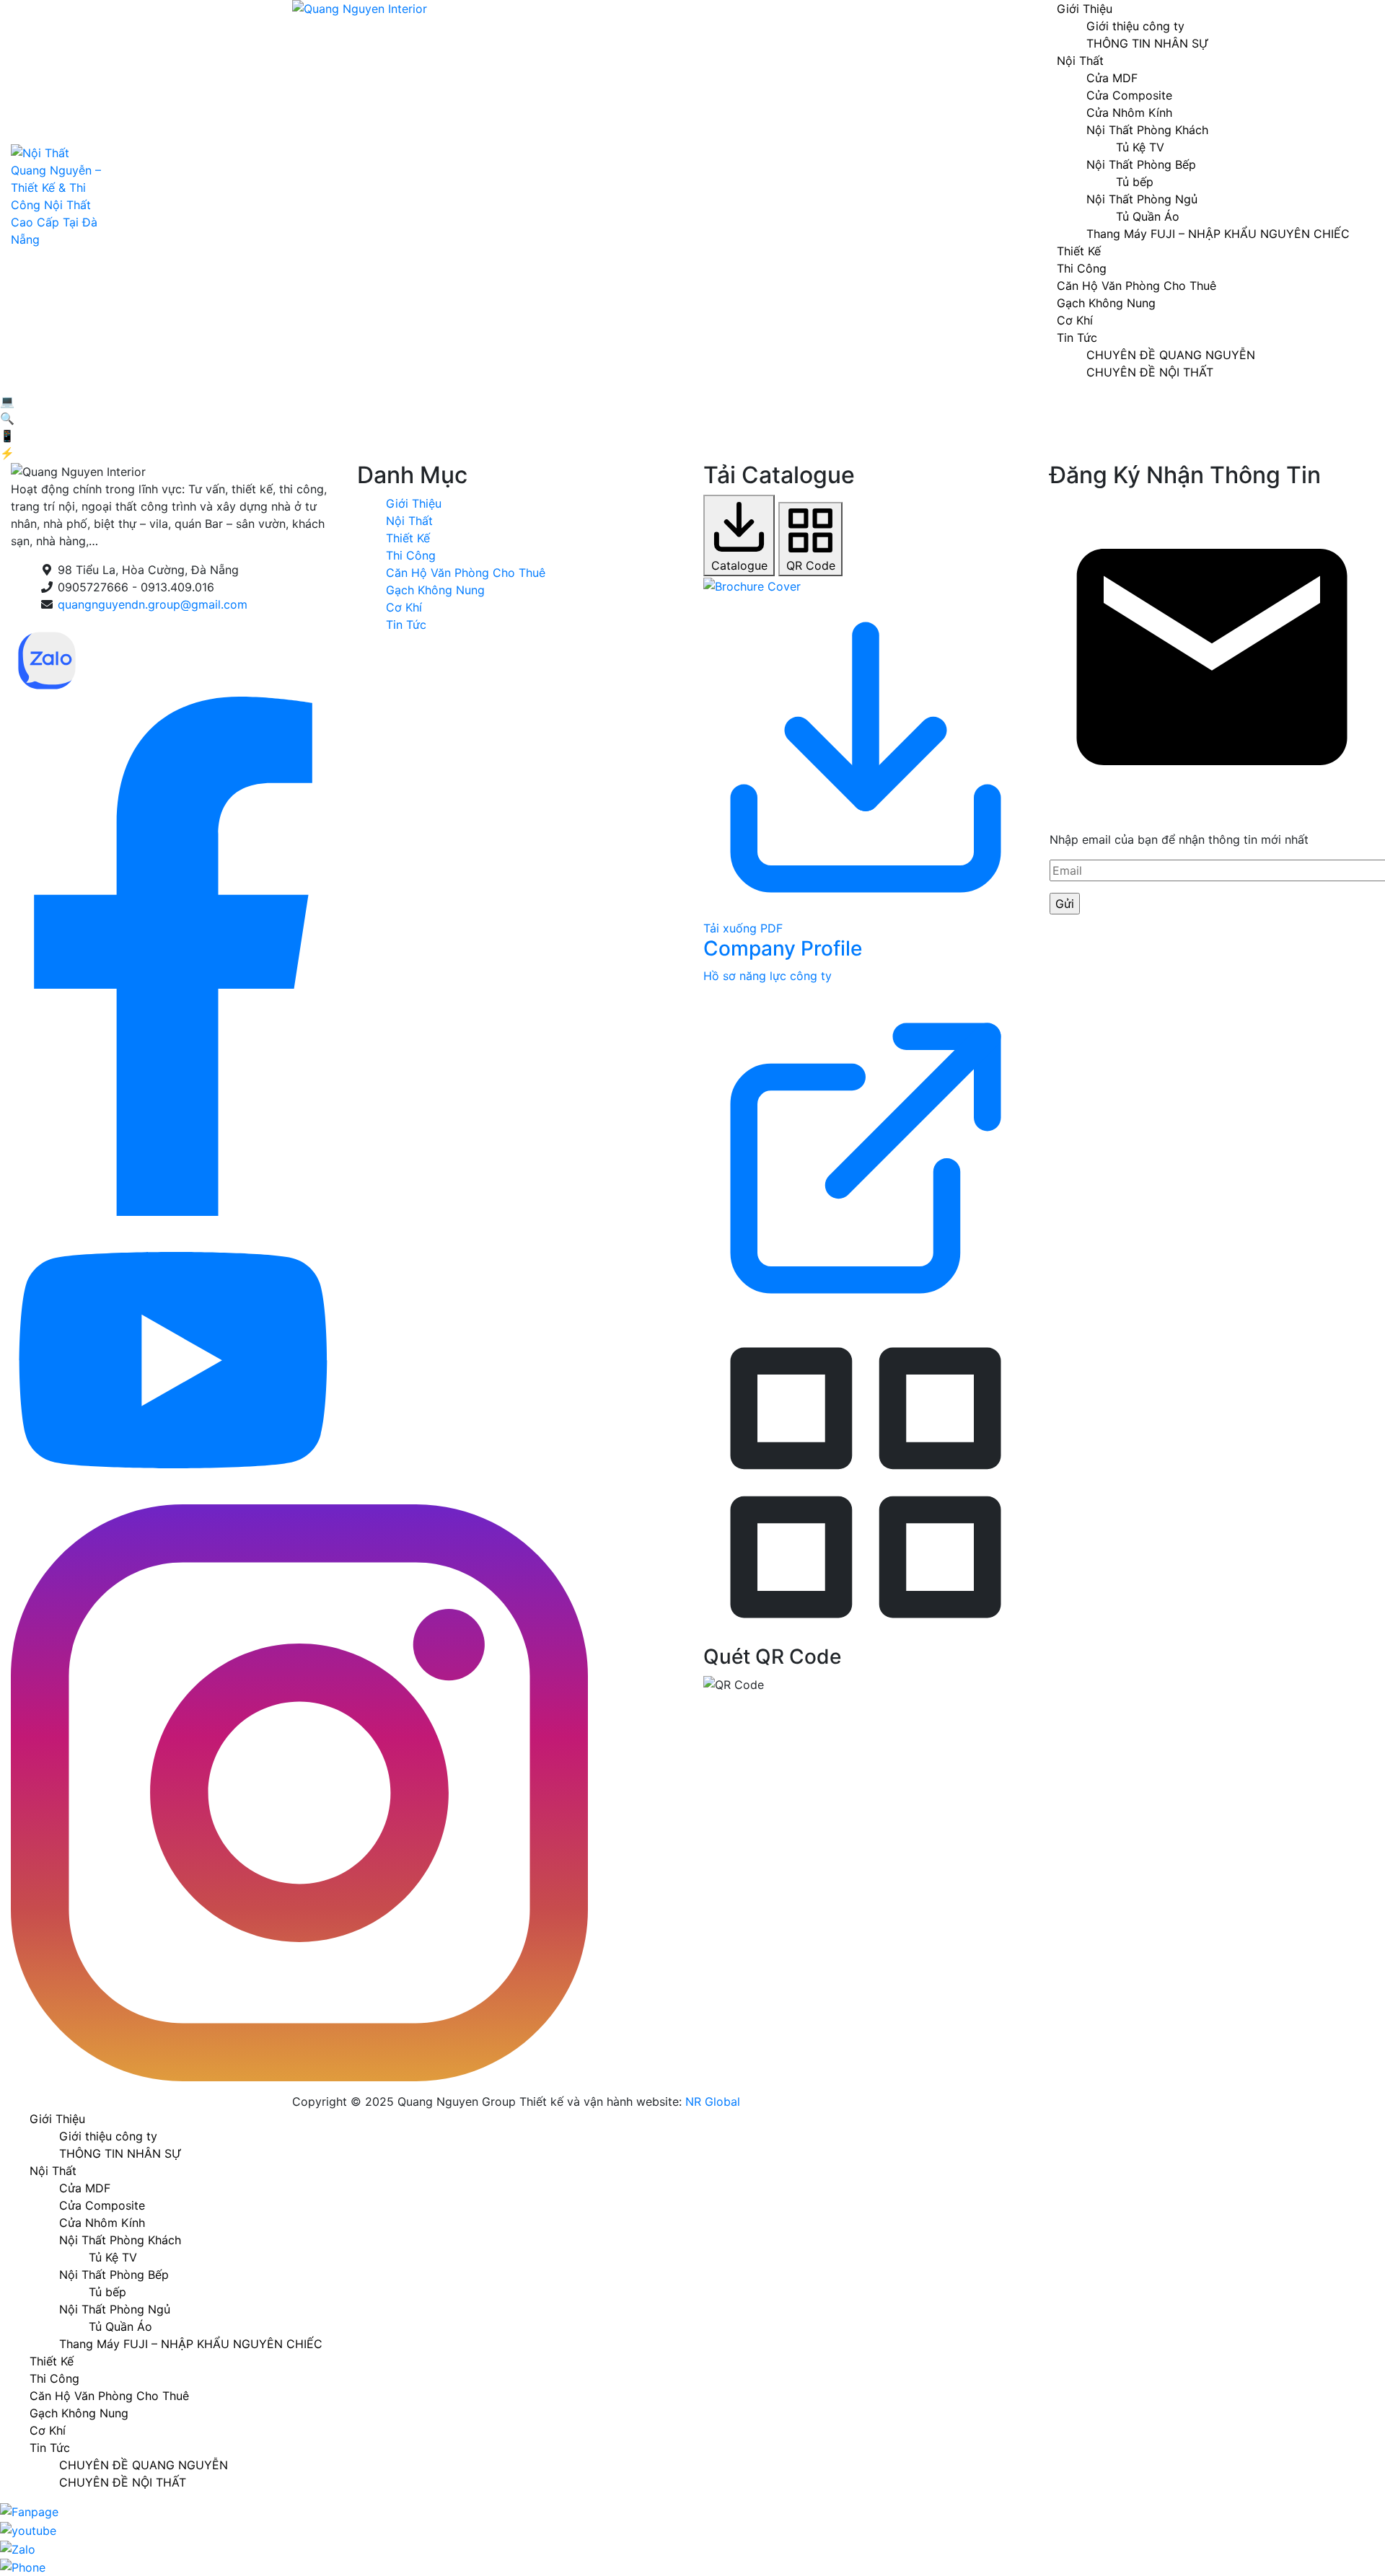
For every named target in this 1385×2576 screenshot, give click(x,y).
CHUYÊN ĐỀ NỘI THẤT (1150, 372)
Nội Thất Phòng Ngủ (1142, 199)
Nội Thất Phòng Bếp (1141, 164)
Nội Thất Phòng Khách (1147, 130)
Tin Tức (1077, 338)
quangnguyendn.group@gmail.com (153, 604)
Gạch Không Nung (1106, 303)
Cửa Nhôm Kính (1129, 113)
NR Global (713, 2101)
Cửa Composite (1129, 95)
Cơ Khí (1075, 320)
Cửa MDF (1112, 78)
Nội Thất (1080, 61)
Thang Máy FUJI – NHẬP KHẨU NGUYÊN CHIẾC (1218, 234)
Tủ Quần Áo (1148, 216)
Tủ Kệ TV (1140, 147)
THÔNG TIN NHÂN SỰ (1148, 43)
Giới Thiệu (414, 503)
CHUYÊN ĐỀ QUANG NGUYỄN (1171, 355)
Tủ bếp (1135, 182)
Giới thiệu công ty (1135, 26)
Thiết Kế (1079, 251)
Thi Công (1082, 268)
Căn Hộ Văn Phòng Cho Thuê (1136, 286)
